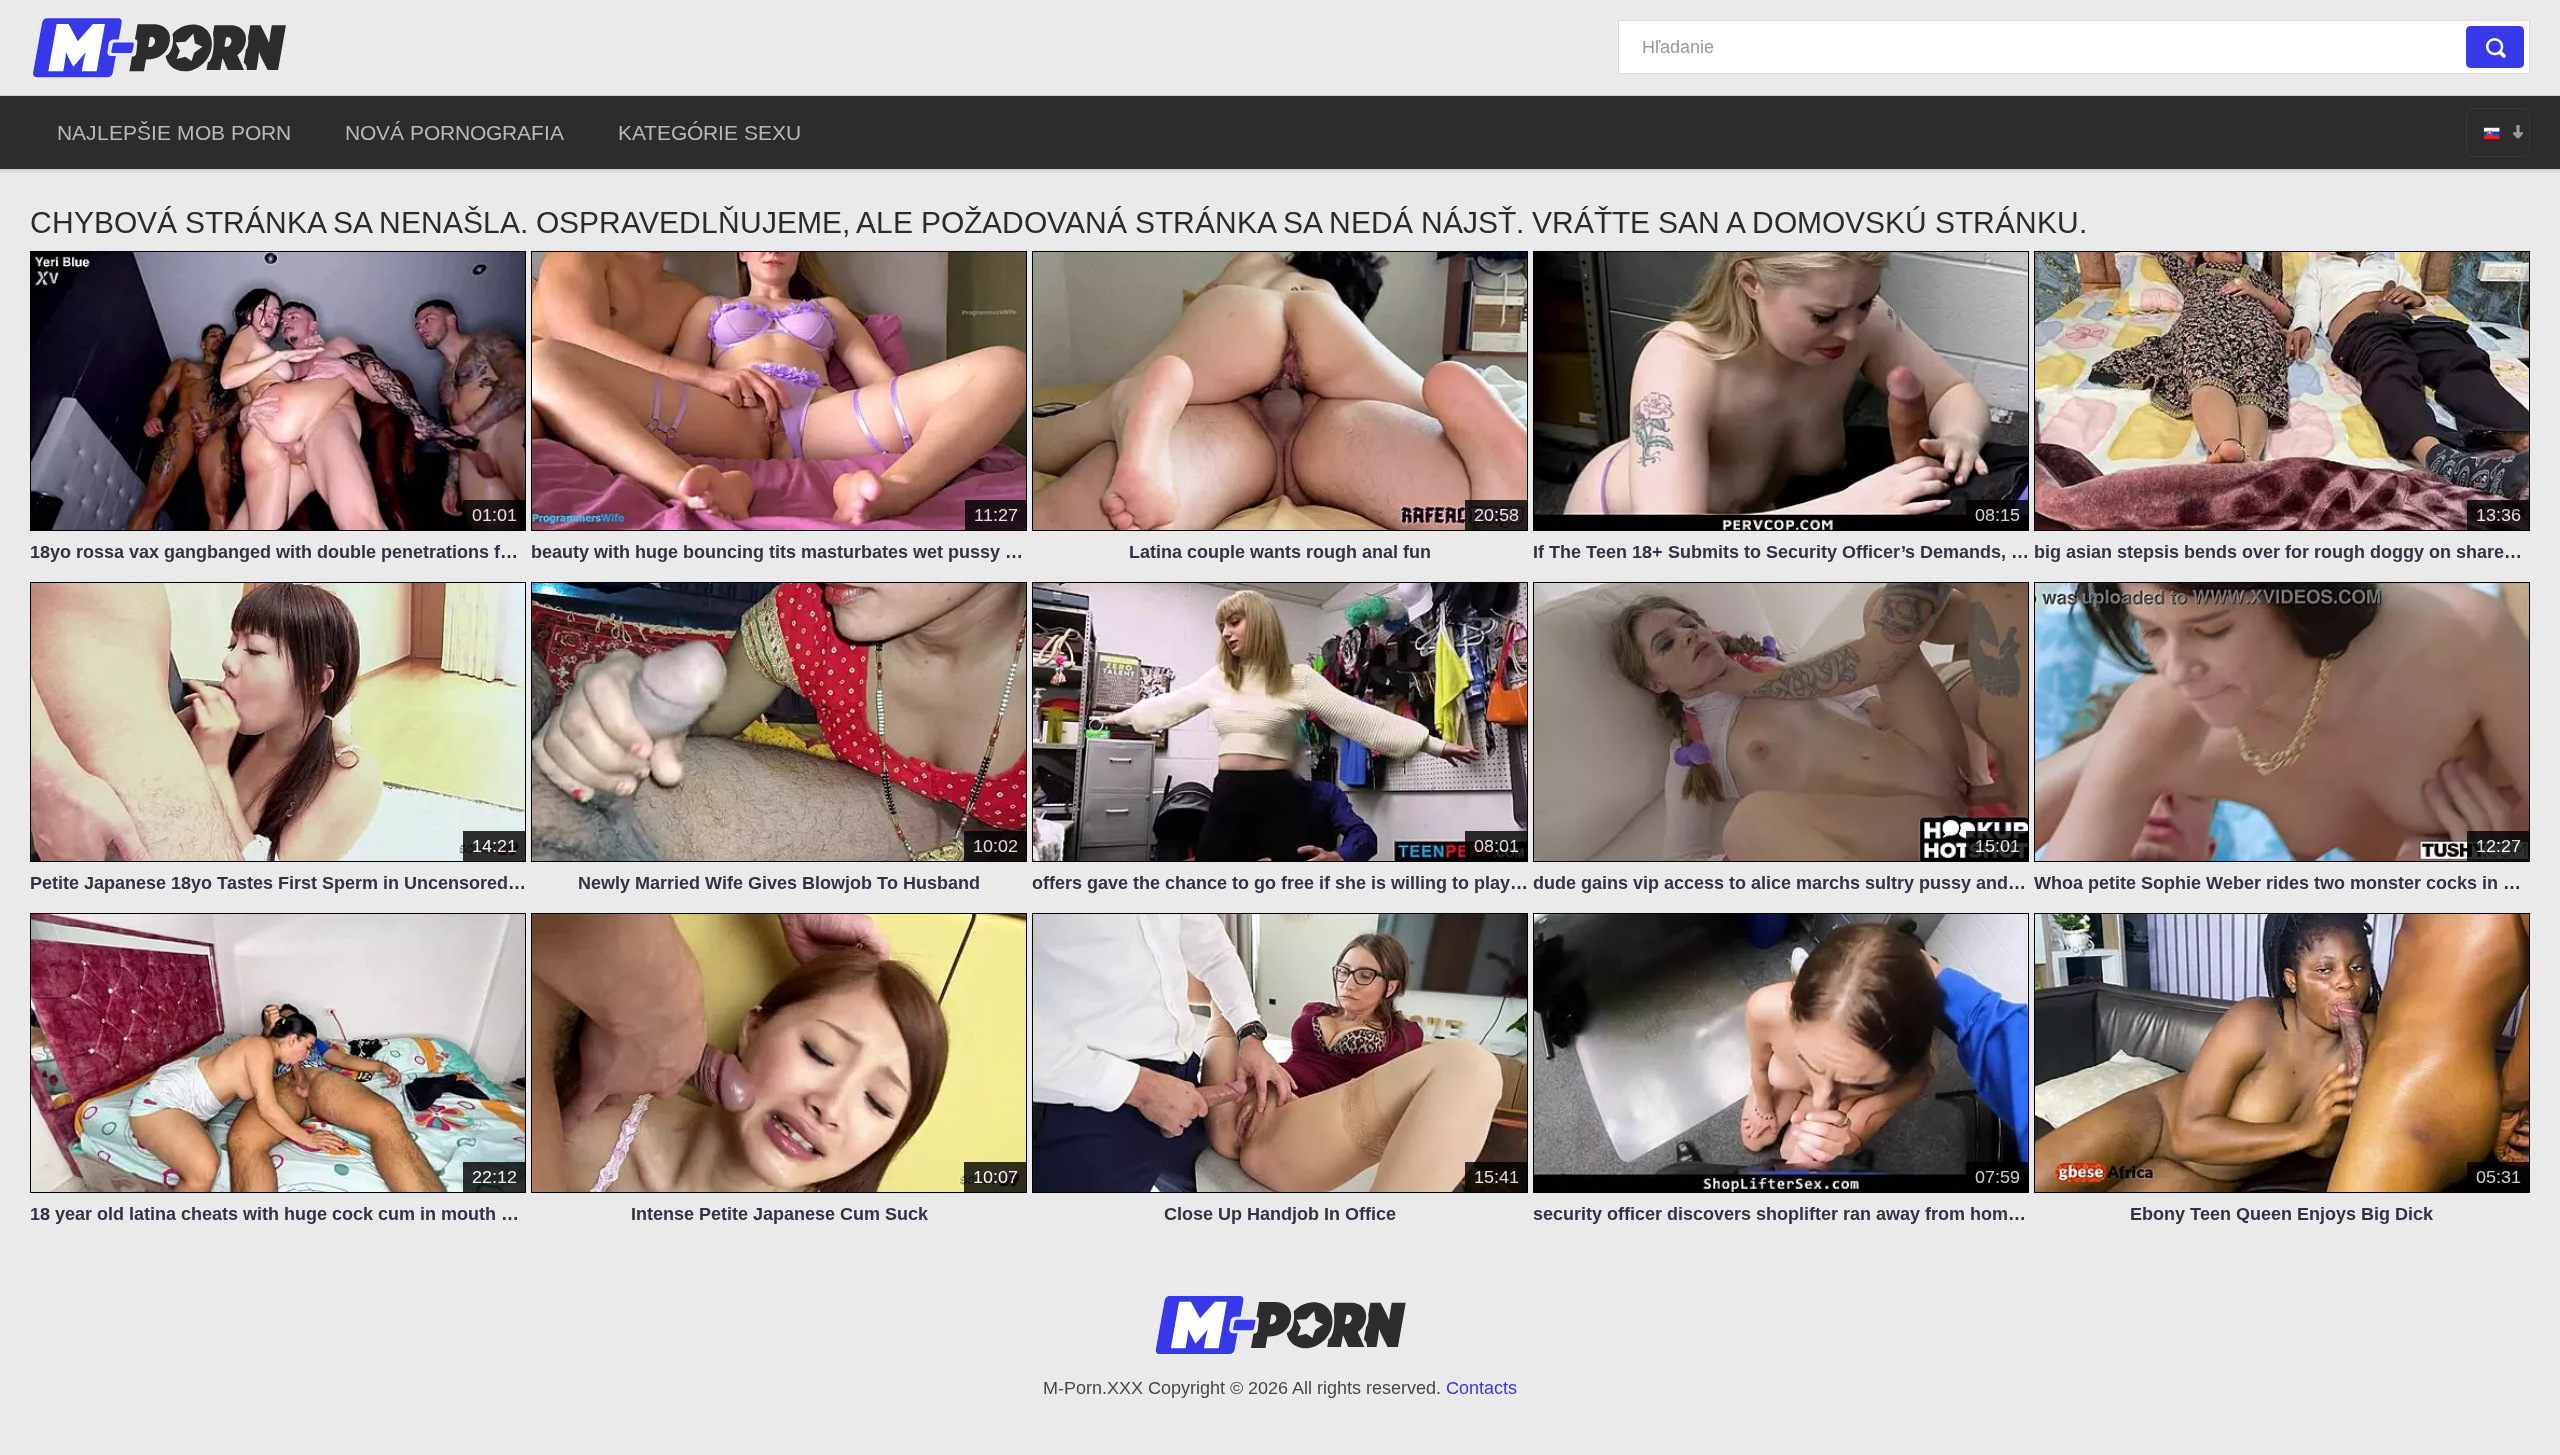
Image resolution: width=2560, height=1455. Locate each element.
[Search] (2495, 47)
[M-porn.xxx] (163, 47)
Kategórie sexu (709, 132)
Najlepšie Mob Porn (174, 132)
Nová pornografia (454, 132)
